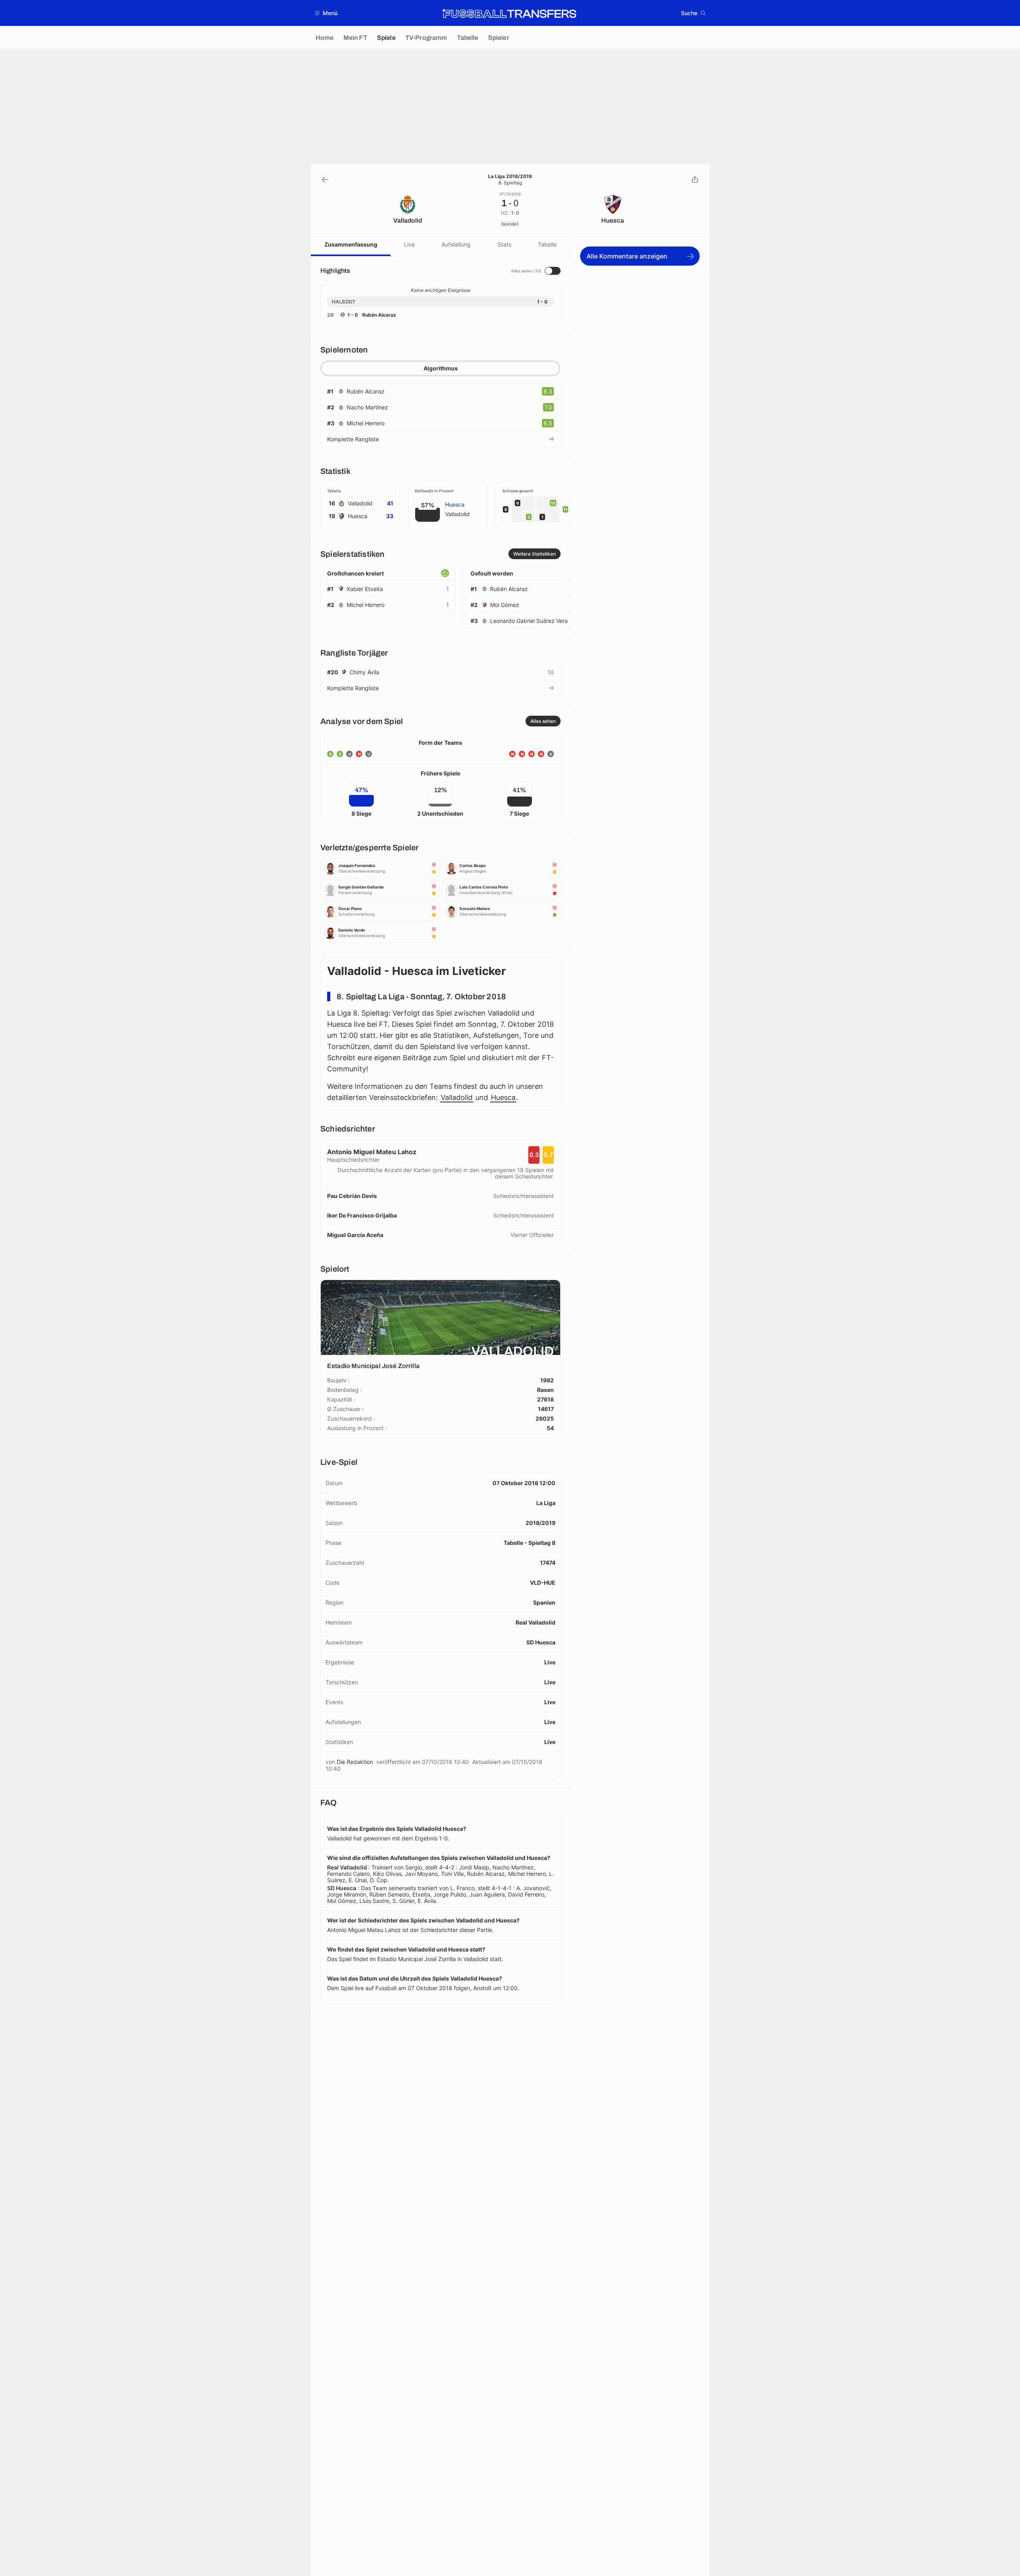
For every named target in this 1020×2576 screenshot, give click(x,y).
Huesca (503, 1097)
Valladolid (457, 1097)
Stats (504, 244)
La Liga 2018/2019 (510, 176)
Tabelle (547, 244)
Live (409, 244)
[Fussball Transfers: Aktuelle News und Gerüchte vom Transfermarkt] (509, 13)
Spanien (544, 1602)
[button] (327, 13)
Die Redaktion (355, 1762)
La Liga (546, 1503)
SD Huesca (541, 1642)
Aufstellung (456, 244)
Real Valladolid (535, 1622)
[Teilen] (695, 180)
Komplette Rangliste (353, 439)
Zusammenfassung (351, 244)
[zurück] (325, 180)
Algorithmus (441, 368)
